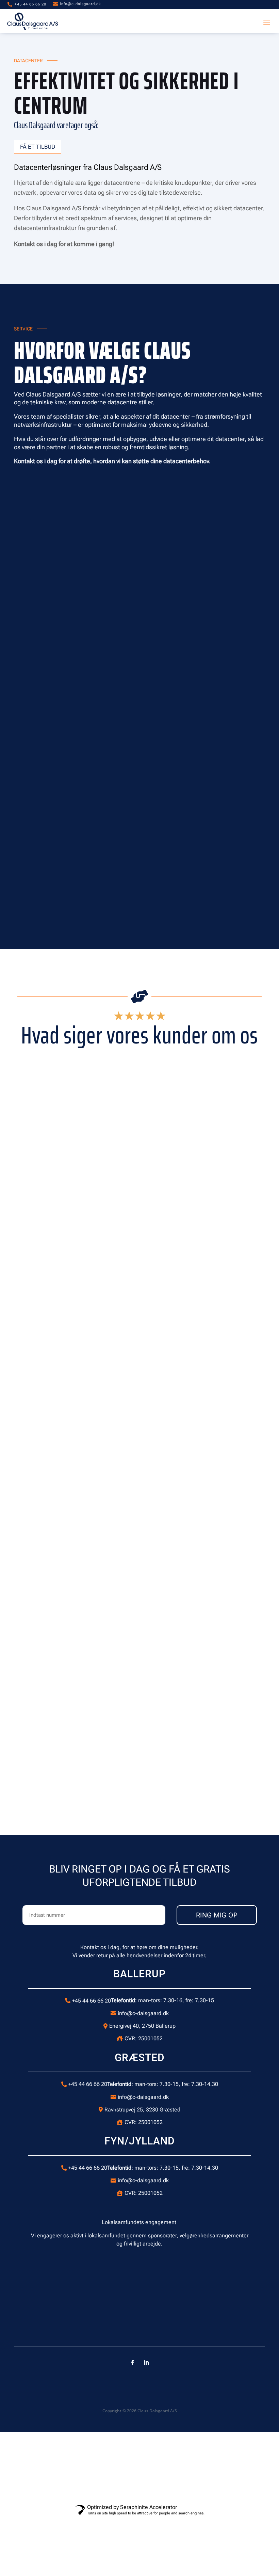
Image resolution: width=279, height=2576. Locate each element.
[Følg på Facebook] (133, 2363)
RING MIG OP (217, 1915)
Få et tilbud (38, 147)
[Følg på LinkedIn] (146, 2363)
